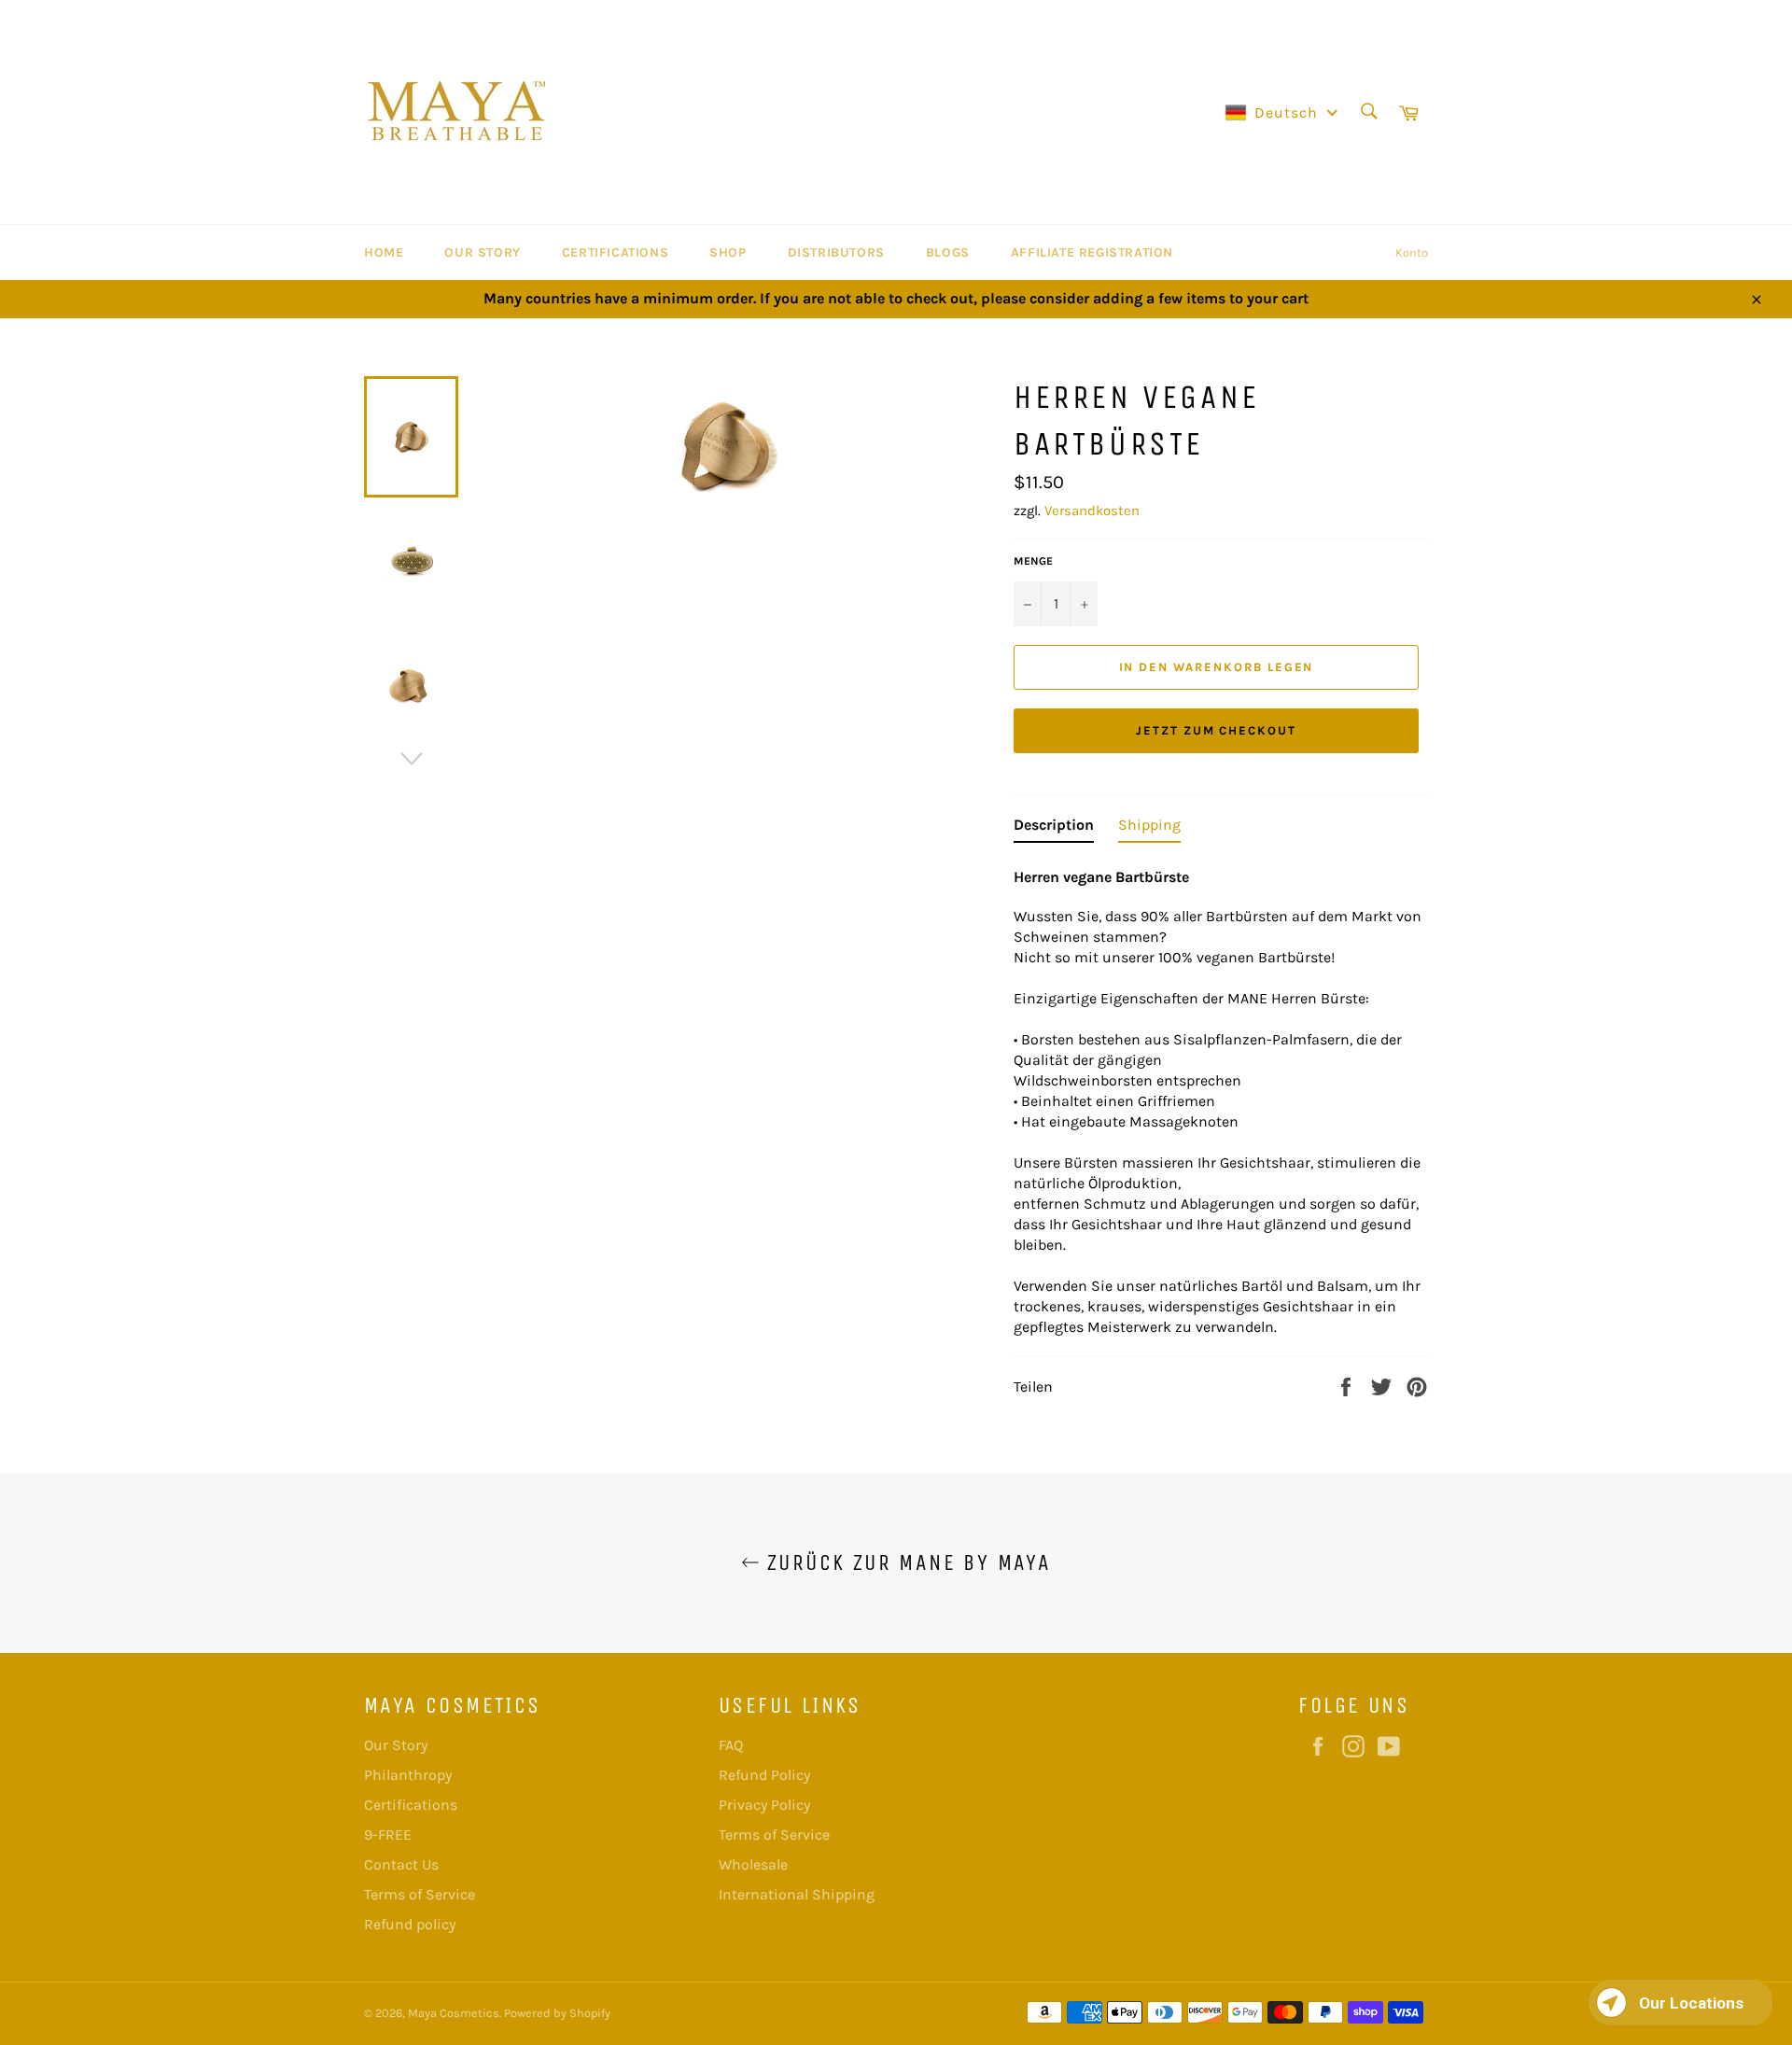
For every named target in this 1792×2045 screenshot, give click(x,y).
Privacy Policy (764, 1805)
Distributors (836, 252)
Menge (1033, 561)
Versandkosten (1092, 511)
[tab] (1054, 829)
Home (384, 252)
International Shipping (797, 1894)
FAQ (731, 1745)
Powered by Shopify (557, 2013)
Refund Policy (764, 1775)
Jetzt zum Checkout (1216, 730)
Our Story (482, 252)
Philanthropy (408, 1775)
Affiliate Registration (1092, 252)
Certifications (615, 252)
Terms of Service (420, 1894)
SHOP (728, 252)
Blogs (948, 252)
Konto (1412, 252)
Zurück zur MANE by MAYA (906, 1562)
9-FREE (388, 1835)
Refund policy (410, 1924)
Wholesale (753, 1864)
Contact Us (401, 1864)
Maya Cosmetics (454, 2013)
